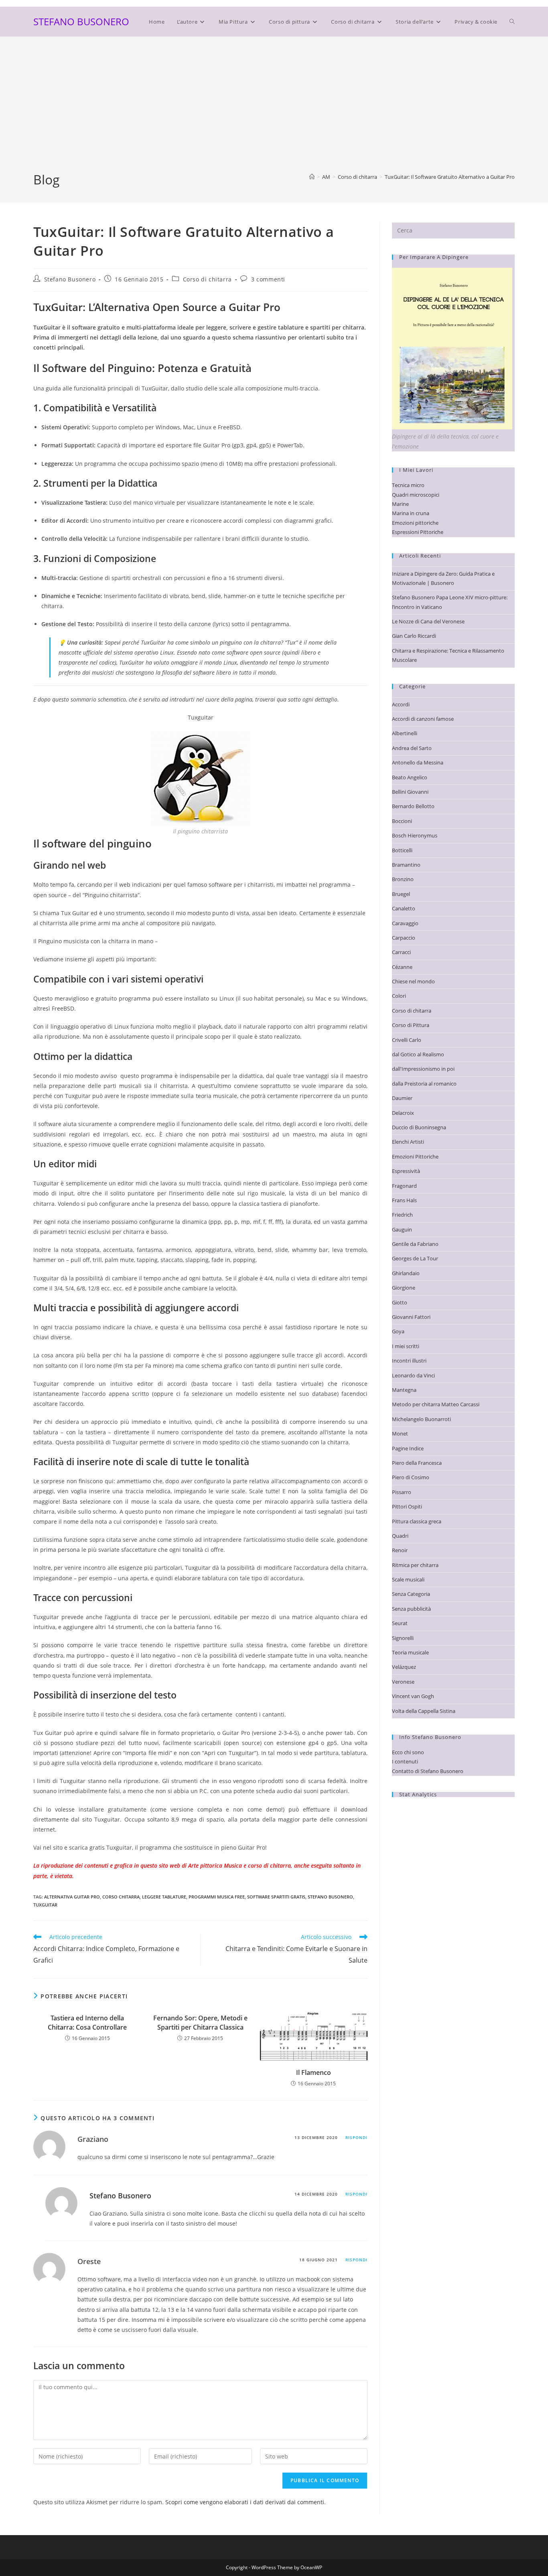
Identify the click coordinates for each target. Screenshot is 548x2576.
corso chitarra (121, 1897)
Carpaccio (404, 938)
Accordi (401, 704)
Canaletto (404, 908)
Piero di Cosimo (411, 1477)
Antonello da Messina (418, 762)
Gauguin (402, 1229)
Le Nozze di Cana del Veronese (428, 621)
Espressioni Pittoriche (418, 532)
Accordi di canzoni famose (423, 719)
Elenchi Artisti (408, 1142)
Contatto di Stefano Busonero (428, 1771)
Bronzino (403, 879)
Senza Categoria (411, 1594)
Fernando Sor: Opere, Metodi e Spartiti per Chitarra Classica (200, 2022)
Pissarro (402, 1492)
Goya (398, 1331)
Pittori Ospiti (407, 1506)
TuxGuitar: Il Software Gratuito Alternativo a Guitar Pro (450, 177)
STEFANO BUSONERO (81, 21)
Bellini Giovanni (410, 792)
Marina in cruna (411, 513)
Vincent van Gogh (413, 1696)
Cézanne (402, 967)
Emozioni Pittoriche (415, 1157)
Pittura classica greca (417, 1521)
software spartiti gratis (276, 1897)
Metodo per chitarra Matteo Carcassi (436, 1404)
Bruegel (401, 894)
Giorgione (404, 1288)
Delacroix (403, 1113)
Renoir (400, 1550)
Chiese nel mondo (413, 981)
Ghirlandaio (406, 1273)
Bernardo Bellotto (413, 806)
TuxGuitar (45, 1905)
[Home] (312, 177)
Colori (399, 996)
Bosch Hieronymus (415, 835)
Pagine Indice (408, 1448)
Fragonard (404, 1186)
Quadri (400, 1536)
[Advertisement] (274, 111)
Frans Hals (404, 1200)
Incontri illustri (409, 1361)
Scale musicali (408, 1579)
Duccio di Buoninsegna (419, 1127)
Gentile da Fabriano (415, 1244)
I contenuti (405, 1761)
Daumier (402, 1098)
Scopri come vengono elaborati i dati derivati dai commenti (245, 2502)
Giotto (400, 1302)
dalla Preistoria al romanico (424, 1084)
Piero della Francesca (417, 1463)
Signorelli (403, 1638)
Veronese (403, 1682)
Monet (400, 1434)
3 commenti (268, 279)
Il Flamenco (314, 2073)
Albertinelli (405, 733)
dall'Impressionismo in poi (423, 1069)
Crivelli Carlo (407, 1040)
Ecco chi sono (408, 1752)
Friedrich (402, 1215)
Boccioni (402, 821)
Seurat (400, 1623)
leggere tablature (164, 1897)
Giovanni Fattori (411, 1317)
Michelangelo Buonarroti (421, 1419)
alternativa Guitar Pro (72, 1897)
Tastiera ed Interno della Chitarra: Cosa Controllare (87, 2022)
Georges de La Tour (415, 1258)
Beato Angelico (410, 777)
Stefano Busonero (70, 279)
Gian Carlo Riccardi (414, 636)
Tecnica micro (408, 485)
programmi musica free (217, 1897)
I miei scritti (406, 1346)
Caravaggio (405, 923)
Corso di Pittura (411, 1025)
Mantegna (404, 1390)
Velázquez (404, 1667)
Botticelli (402, 850)
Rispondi (356, 2137)
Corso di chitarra (207, 279)
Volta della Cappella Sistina (424, 1711)
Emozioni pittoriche (415, 523)
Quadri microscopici (416, 495)
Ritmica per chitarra (415, 1565)
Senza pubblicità (411, 1609)
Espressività (406, 1171)
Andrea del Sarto (412, 748)
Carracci (401, 952)
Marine (400, 504)
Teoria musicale (410, 1652)
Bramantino (406, 865)
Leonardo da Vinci (413, 1375)
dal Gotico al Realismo (418, 1054)
